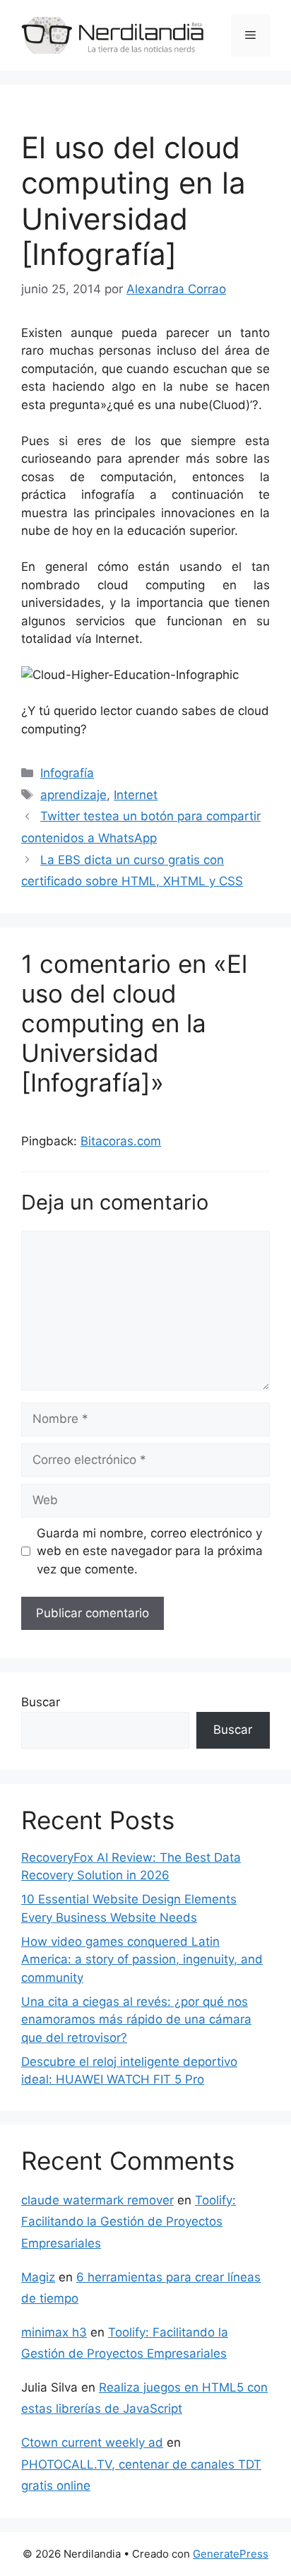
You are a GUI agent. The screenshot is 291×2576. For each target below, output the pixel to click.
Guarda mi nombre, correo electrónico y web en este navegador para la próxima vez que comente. (150, 1551)
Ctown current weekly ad (92, 2442)
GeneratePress (231, 2554)
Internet (136, 795)
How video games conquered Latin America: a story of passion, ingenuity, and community (142, 1960)
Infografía (67, 773)
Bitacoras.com (121, 1141)
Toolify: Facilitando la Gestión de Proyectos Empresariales (129, 2222)
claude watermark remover (97, 2200)
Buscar (41, 1702)
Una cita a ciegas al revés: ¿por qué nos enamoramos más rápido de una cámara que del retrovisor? (136, 2020)
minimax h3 (54, 2332)
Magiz (38, 2277)
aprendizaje (73, 795)
